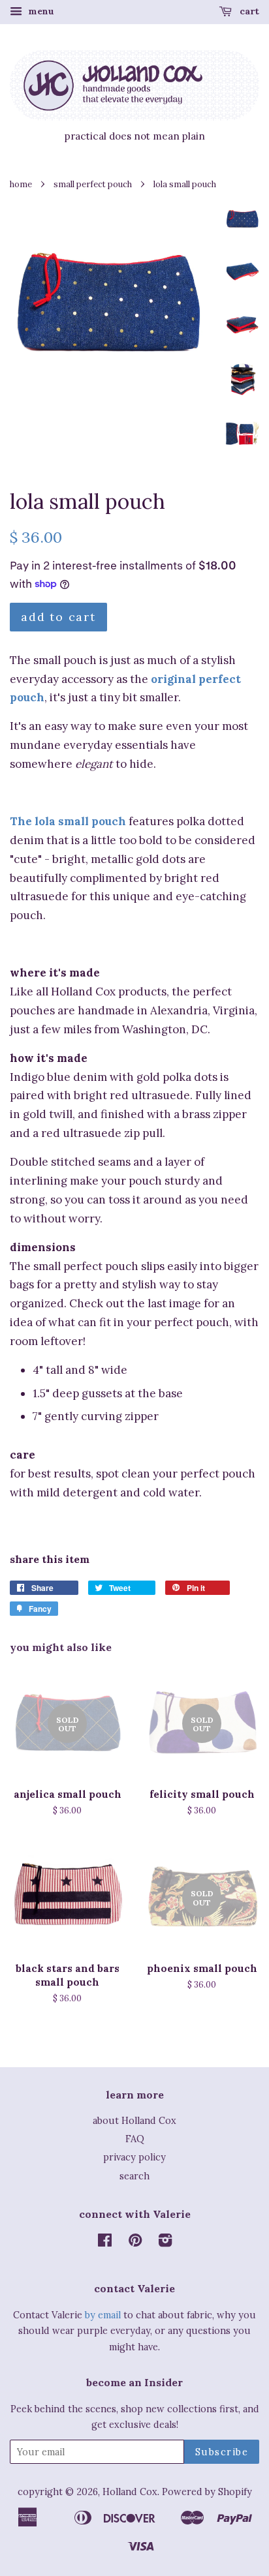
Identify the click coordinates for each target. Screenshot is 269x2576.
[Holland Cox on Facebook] (105, 2242)
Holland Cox (130, 2492)
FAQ (135, 2139)
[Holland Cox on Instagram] (165, 2242)
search (134, 2176)
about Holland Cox (134, 2120)
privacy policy (134, 2157)
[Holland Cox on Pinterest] (135, 2242)
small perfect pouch (93, 184)
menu (40, 11)
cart (248, 11)
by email (103, 2315)
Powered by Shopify (207, 2492)
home (21, 184)
